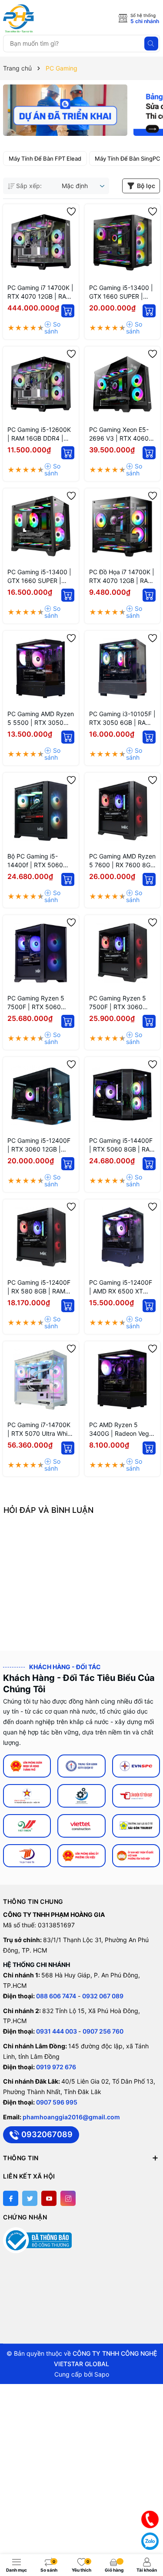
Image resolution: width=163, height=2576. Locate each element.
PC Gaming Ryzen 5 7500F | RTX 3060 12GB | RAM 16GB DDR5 (118, 1003)
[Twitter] (30, 2198)
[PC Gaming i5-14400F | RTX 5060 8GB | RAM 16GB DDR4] (123, 1095)
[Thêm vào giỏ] (68, 311)
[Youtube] (49, 2198)
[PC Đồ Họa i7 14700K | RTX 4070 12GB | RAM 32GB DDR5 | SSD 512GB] (123, 526)
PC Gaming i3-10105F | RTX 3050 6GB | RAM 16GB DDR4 (122, 719)
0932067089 (47, 2134)
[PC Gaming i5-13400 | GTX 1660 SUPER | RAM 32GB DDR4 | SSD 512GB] (123, 242)
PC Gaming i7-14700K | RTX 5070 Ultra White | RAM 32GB (40, 1429)
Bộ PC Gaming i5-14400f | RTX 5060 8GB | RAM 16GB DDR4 (40, 861)
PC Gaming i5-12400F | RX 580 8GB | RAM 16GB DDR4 (39, 1287)
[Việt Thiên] (27, 1826)
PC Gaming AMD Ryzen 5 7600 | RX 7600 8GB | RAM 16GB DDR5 (122, 861)
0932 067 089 (103, 1996)
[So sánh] (59, 328)
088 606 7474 (56, 1996)
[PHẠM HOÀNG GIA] (42, 19)
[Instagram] (68, 2198)
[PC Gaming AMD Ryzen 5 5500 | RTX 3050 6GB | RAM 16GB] (41, 669)
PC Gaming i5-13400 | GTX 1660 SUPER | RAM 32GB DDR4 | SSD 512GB (122, 292)
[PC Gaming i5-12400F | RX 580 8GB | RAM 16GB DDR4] (41, 1237)
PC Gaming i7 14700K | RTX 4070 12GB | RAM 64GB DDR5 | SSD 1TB (40, 292)
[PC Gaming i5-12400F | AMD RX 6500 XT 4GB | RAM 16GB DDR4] (123, 1237)
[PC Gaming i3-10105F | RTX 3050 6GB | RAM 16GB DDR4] (123, 669)
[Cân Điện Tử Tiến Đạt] (136, 1796)
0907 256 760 (103, 2031)
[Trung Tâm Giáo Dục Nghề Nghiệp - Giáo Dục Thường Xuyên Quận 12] (81, 1766)
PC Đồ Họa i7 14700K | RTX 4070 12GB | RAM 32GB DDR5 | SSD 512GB (122, 577)
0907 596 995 (57, 2102)
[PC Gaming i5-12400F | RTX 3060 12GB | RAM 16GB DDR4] (41, 1095)
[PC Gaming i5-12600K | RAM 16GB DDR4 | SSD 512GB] (41, 384)
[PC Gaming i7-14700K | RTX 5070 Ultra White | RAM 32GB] (41, 1379)
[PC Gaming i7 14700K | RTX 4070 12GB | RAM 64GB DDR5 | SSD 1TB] (41, 242)
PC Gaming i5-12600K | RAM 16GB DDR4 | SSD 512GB (39, 434)
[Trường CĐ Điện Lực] (136, 1766)
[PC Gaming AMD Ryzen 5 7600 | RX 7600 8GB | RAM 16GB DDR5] (123, 811)
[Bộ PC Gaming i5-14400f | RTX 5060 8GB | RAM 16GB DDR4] (41, 811)
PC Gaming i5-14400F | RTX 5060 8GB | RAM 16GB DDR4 (122, 1145)
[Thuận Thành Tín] (27, 1856)
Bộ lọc (146, 186)
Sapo (102, 2374)
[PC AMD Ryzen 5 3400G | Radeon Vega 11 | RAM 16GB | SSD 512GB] (123, 1379)
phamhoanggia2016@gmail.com (71, 2117)
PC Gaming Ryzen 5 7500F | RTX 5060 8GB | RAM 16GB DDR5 (40, 1003)
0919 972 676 (56, 2067)
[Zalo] (150, 2541)
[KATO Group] (81, 1796)
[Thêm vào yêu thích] (71, 212)
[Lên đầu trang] (150, 2498)
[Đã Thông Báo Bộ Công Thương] (37, 2240)
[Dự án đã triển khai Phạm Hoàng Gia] (65, 110)
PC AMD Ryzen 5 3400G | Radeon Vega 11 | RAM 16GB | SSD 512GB (121, 1429)
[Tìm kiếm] (151, 44)
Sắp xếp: (29, 186)
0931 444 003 (57, 2031)
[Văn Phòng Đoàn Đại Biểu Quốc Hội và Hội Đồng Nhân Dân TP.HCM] (27, 1766)
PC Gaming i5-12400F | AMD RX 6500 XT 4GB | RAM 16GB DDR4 (122, 1287)
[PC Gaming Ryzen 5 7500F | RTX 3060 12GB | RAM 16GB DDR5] (123, 953)
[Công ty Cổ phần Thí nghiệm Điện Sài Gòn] (27, 1796)
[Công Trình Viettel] (81, 1826)
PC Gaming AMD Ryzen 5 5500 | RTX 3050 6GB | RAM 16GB (41, 719)
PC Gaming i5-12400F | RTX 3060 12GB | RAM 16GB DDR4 (39, 1145)
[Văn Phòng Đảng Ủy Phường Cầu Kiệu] (81, 1856)
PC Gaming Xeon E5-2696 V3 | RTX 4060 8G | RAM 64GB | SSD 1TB (120, 434)
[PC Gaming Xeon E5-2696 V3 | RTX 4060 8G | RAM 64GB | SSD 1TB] (123, 384)
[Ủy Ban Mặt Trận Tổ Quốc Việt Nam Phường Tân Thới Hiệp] (136, 1856)
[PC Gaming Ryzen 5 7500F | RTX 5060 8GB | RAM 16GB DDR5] (41, 953)
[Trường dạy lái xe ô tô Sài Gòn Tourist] (136, 1826)
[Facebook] (11, 2198)
